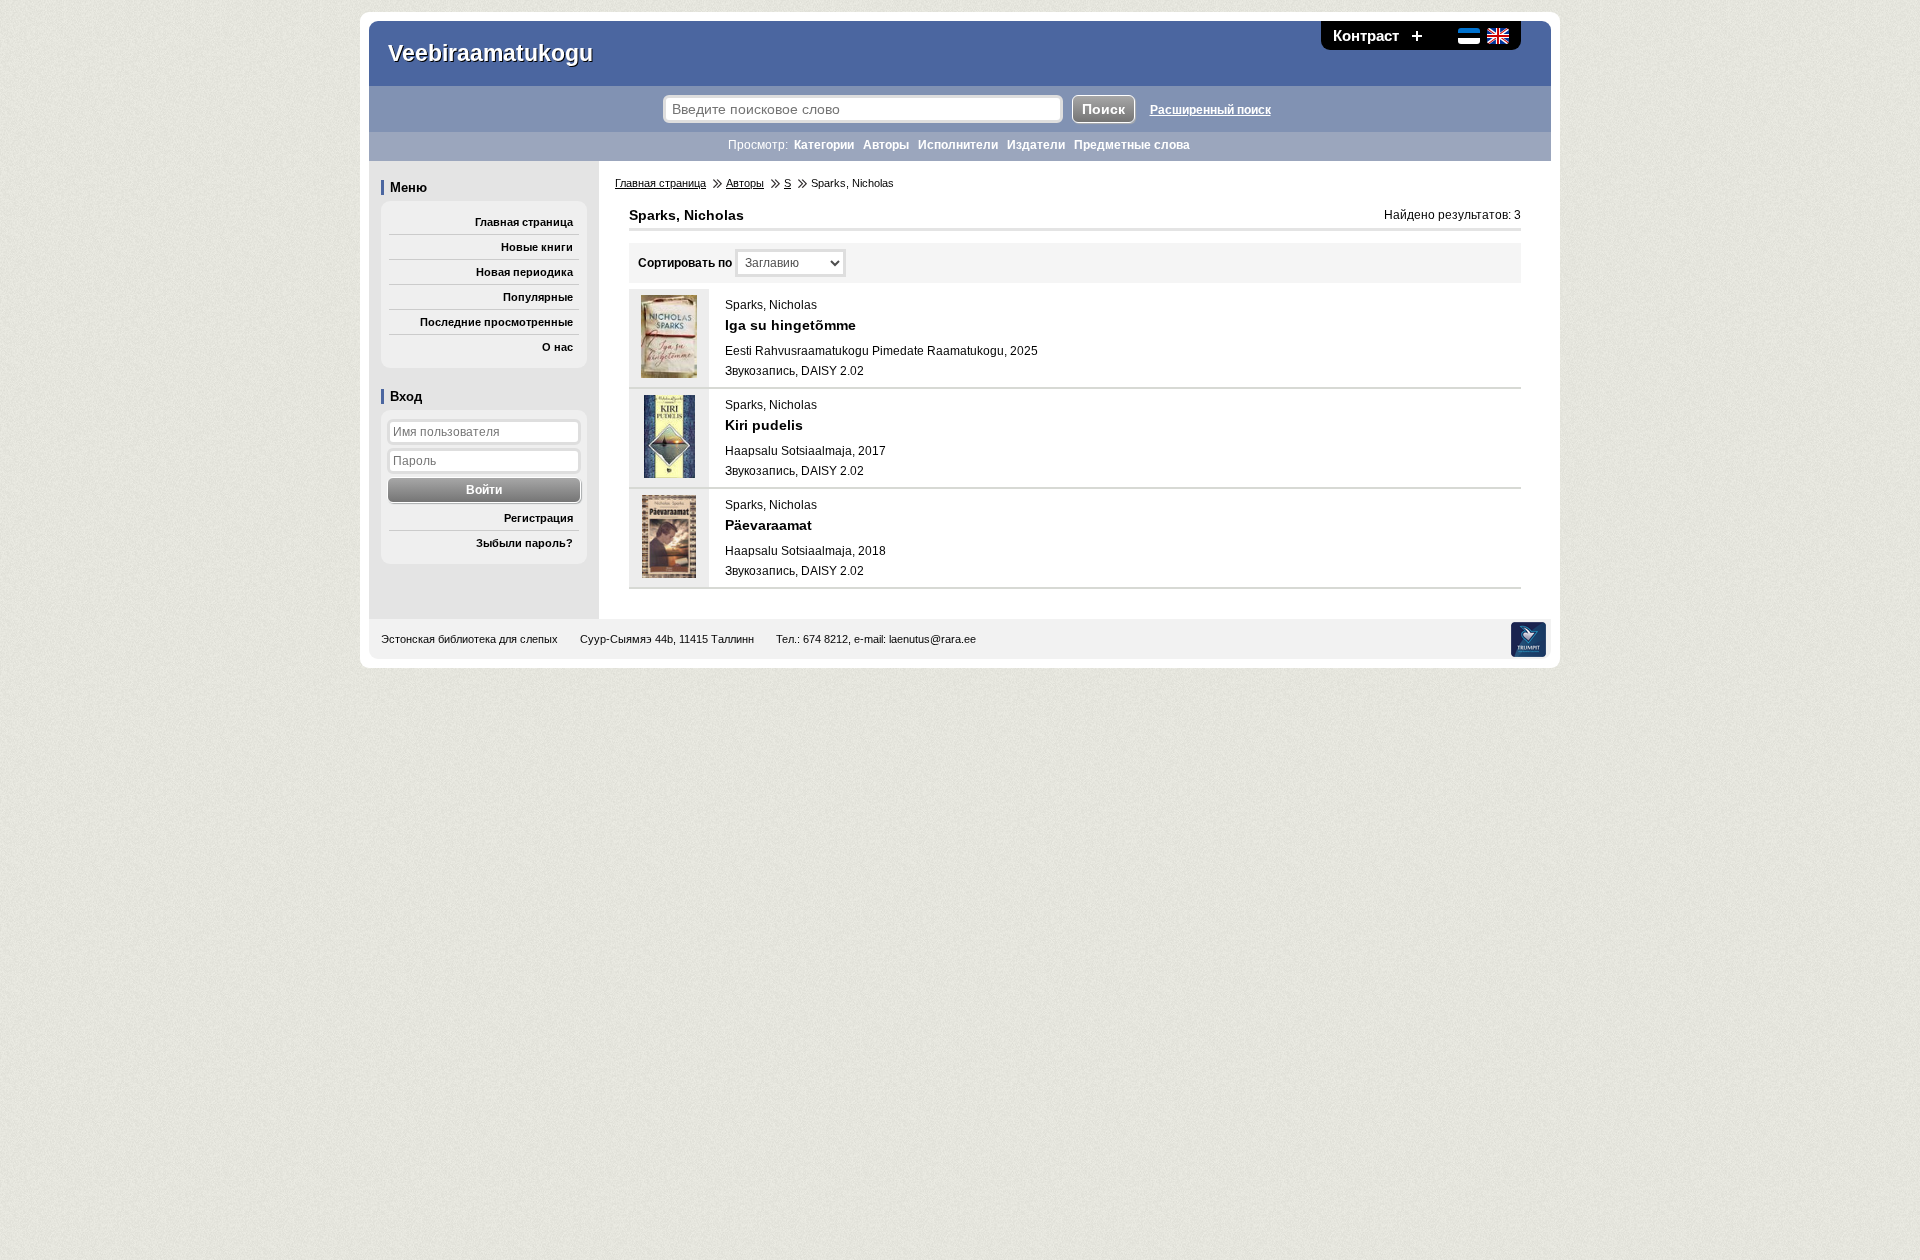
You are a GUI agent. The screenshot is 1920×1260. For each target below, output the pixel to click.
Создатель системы (1528, 639)
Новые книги (537, 247)
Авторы (886, 145)
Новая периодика (524, 272)
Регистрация (538, 518)
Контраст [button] (1366, 35)
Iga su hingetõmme (790, 325)
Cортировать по (685, 263)
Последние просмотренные (496, 322)
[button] (1417, 35)
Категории (824, 145)
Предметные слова (1132, 145)
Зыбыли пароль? (524, 543)
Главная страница (524, 222)
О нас (557, 347)
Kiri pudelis (764, 425)
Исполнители (958, 145)
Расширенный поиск (1210, 110)
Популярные (538, 297)
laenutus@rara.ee (932, 639)
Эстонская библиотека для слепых (469, 639)
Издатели (1036, 145)
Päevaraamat (768, 525)
